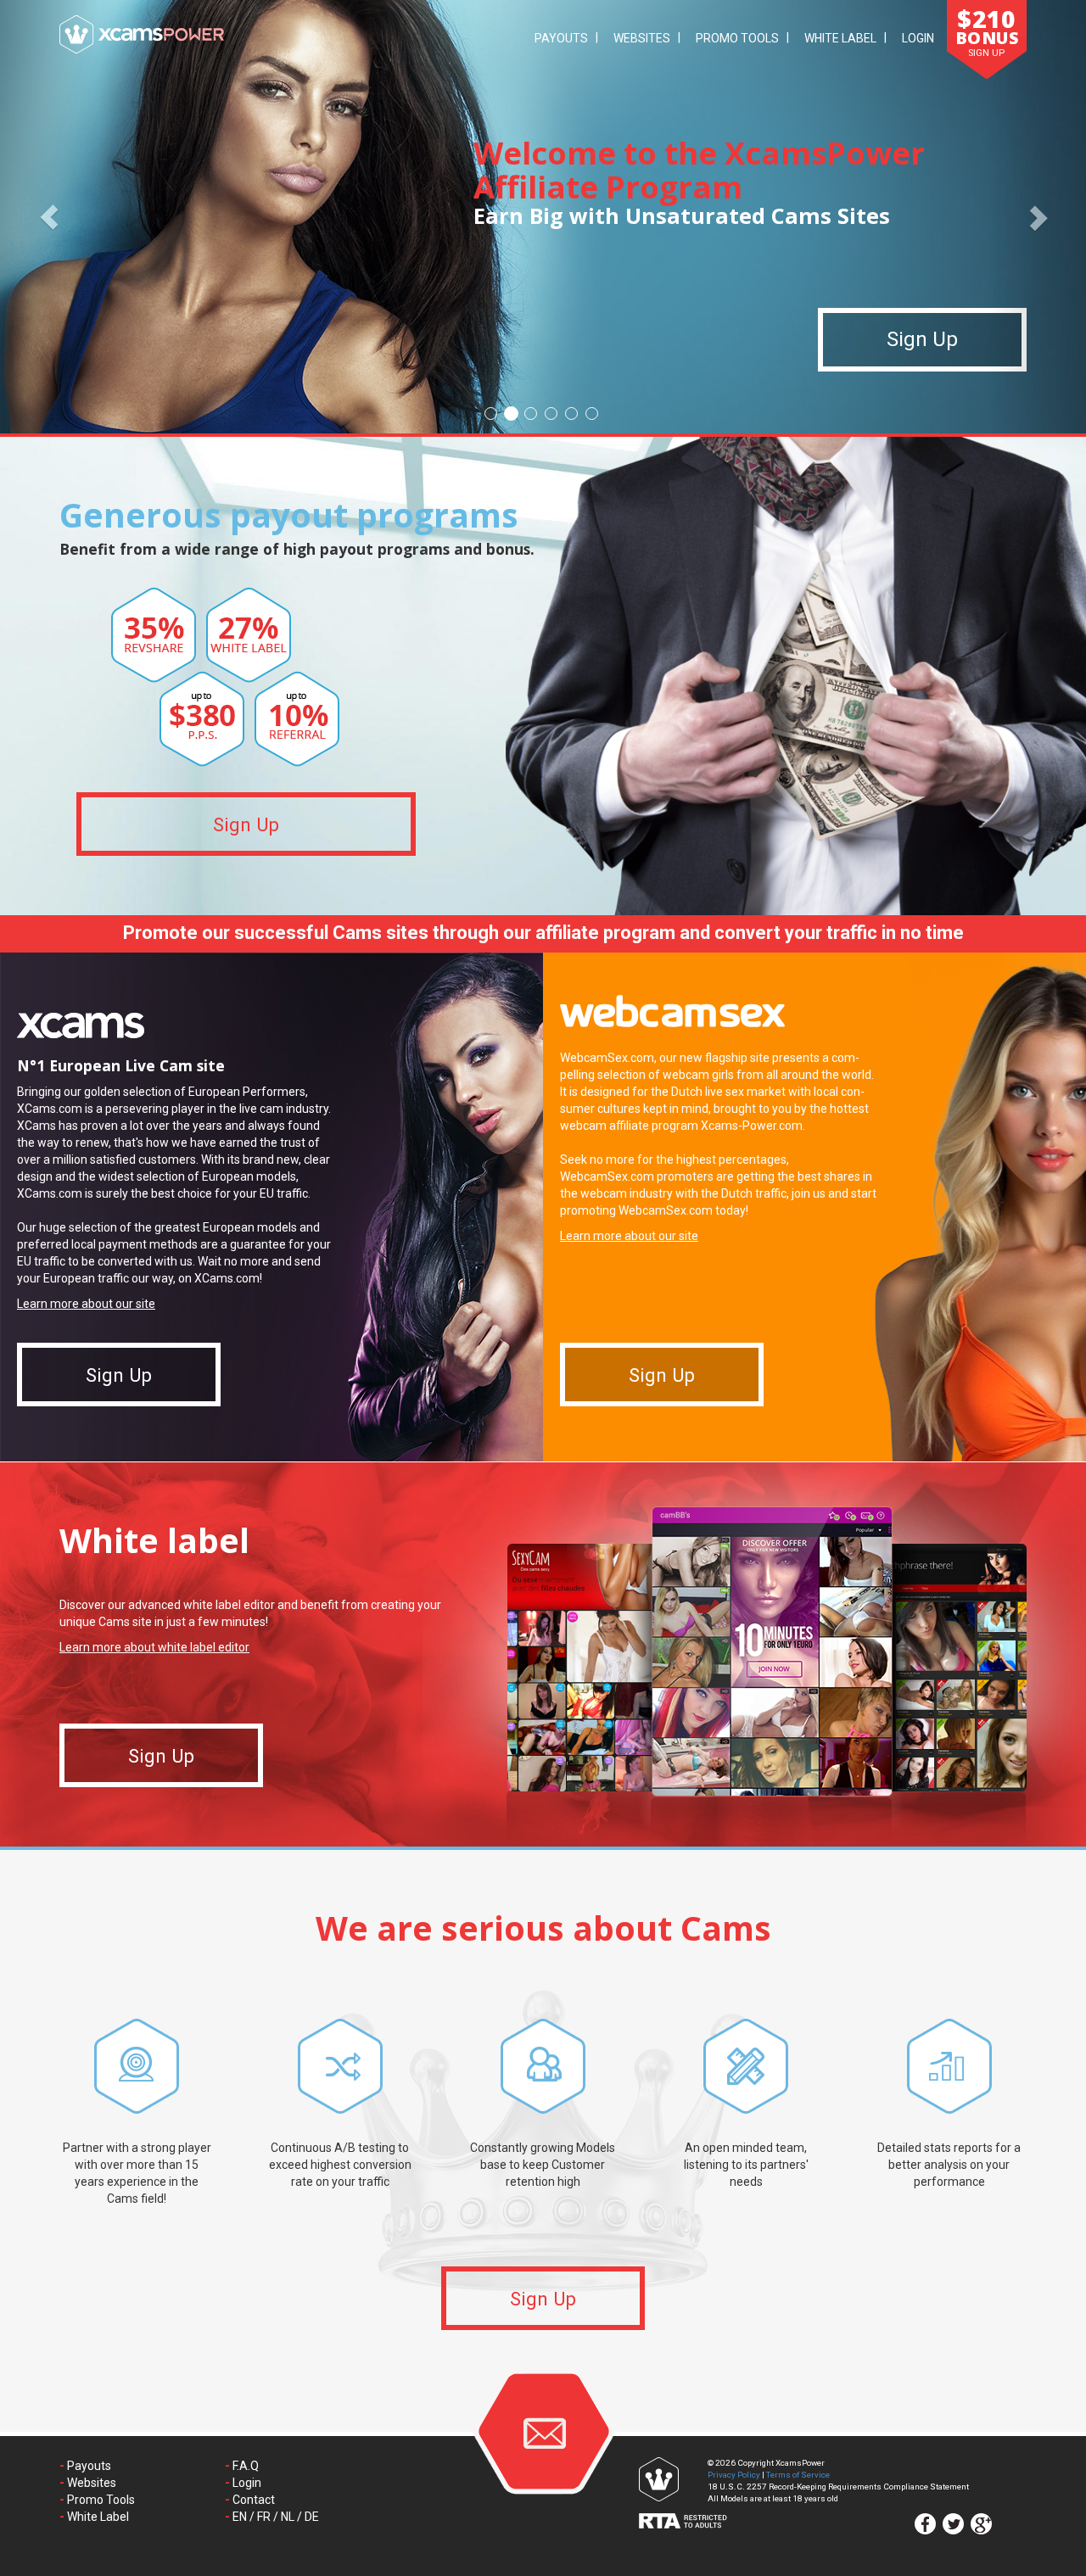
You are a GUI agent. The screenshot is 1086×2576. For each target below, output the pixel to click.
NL (288, 2517)
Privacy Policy (734, 2475)
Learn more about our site (86, 1304)
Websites (642, 38)
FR (264, 2517)
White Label (840, 38)
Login (918, 38)
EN (240, 2517)
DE (312, 2517)
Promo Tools (737, 38)
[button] (49, 217)
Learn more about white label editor (154, 1647)
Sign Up (922, 340)
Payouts (561, 38)
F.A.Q (246, 2466)
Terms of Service (798, 2475)
